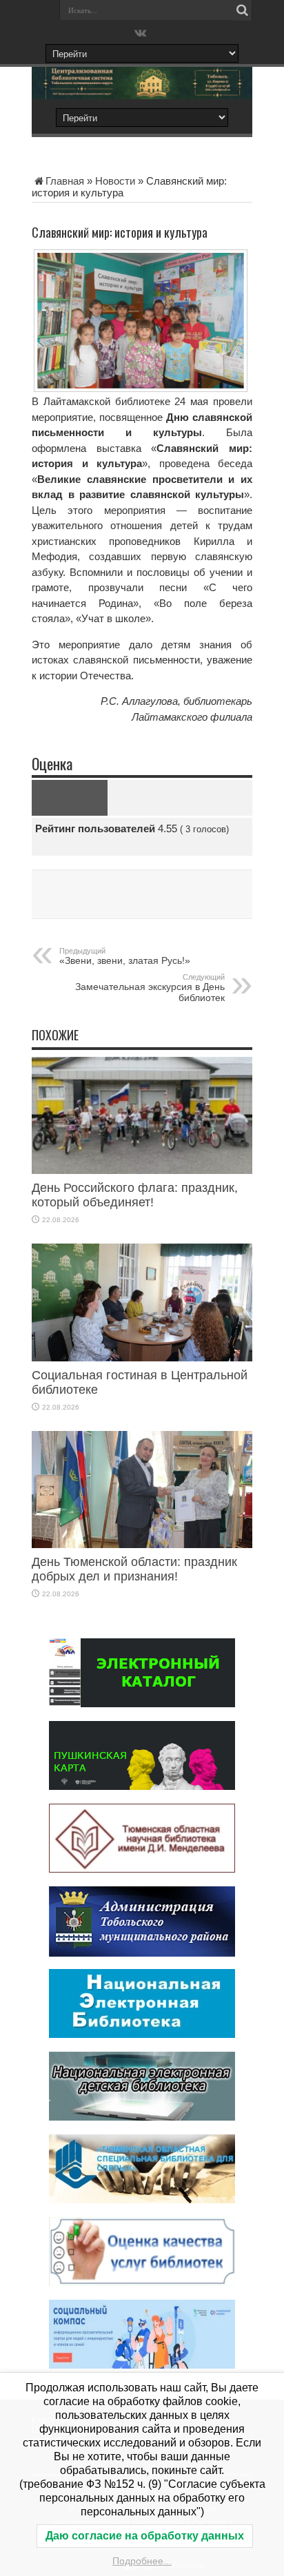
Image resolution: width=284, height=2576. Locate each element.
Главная (65, 181)
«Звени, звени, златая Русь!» (125, 956)
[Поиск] (242, 10)
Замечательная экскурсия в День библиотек (150, 988)
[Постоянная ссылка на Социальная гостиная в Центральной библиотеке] (142, 1358)
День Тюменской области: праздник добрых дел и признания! (134, 1569)
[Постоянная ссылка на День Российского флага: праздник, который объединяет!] (142, 1170)
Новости (115, 181)
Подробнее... (142, 2561)
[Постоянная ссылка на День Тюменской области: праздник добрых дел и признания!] (142, 1544)
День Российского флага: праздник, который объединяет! (135, 1195)
